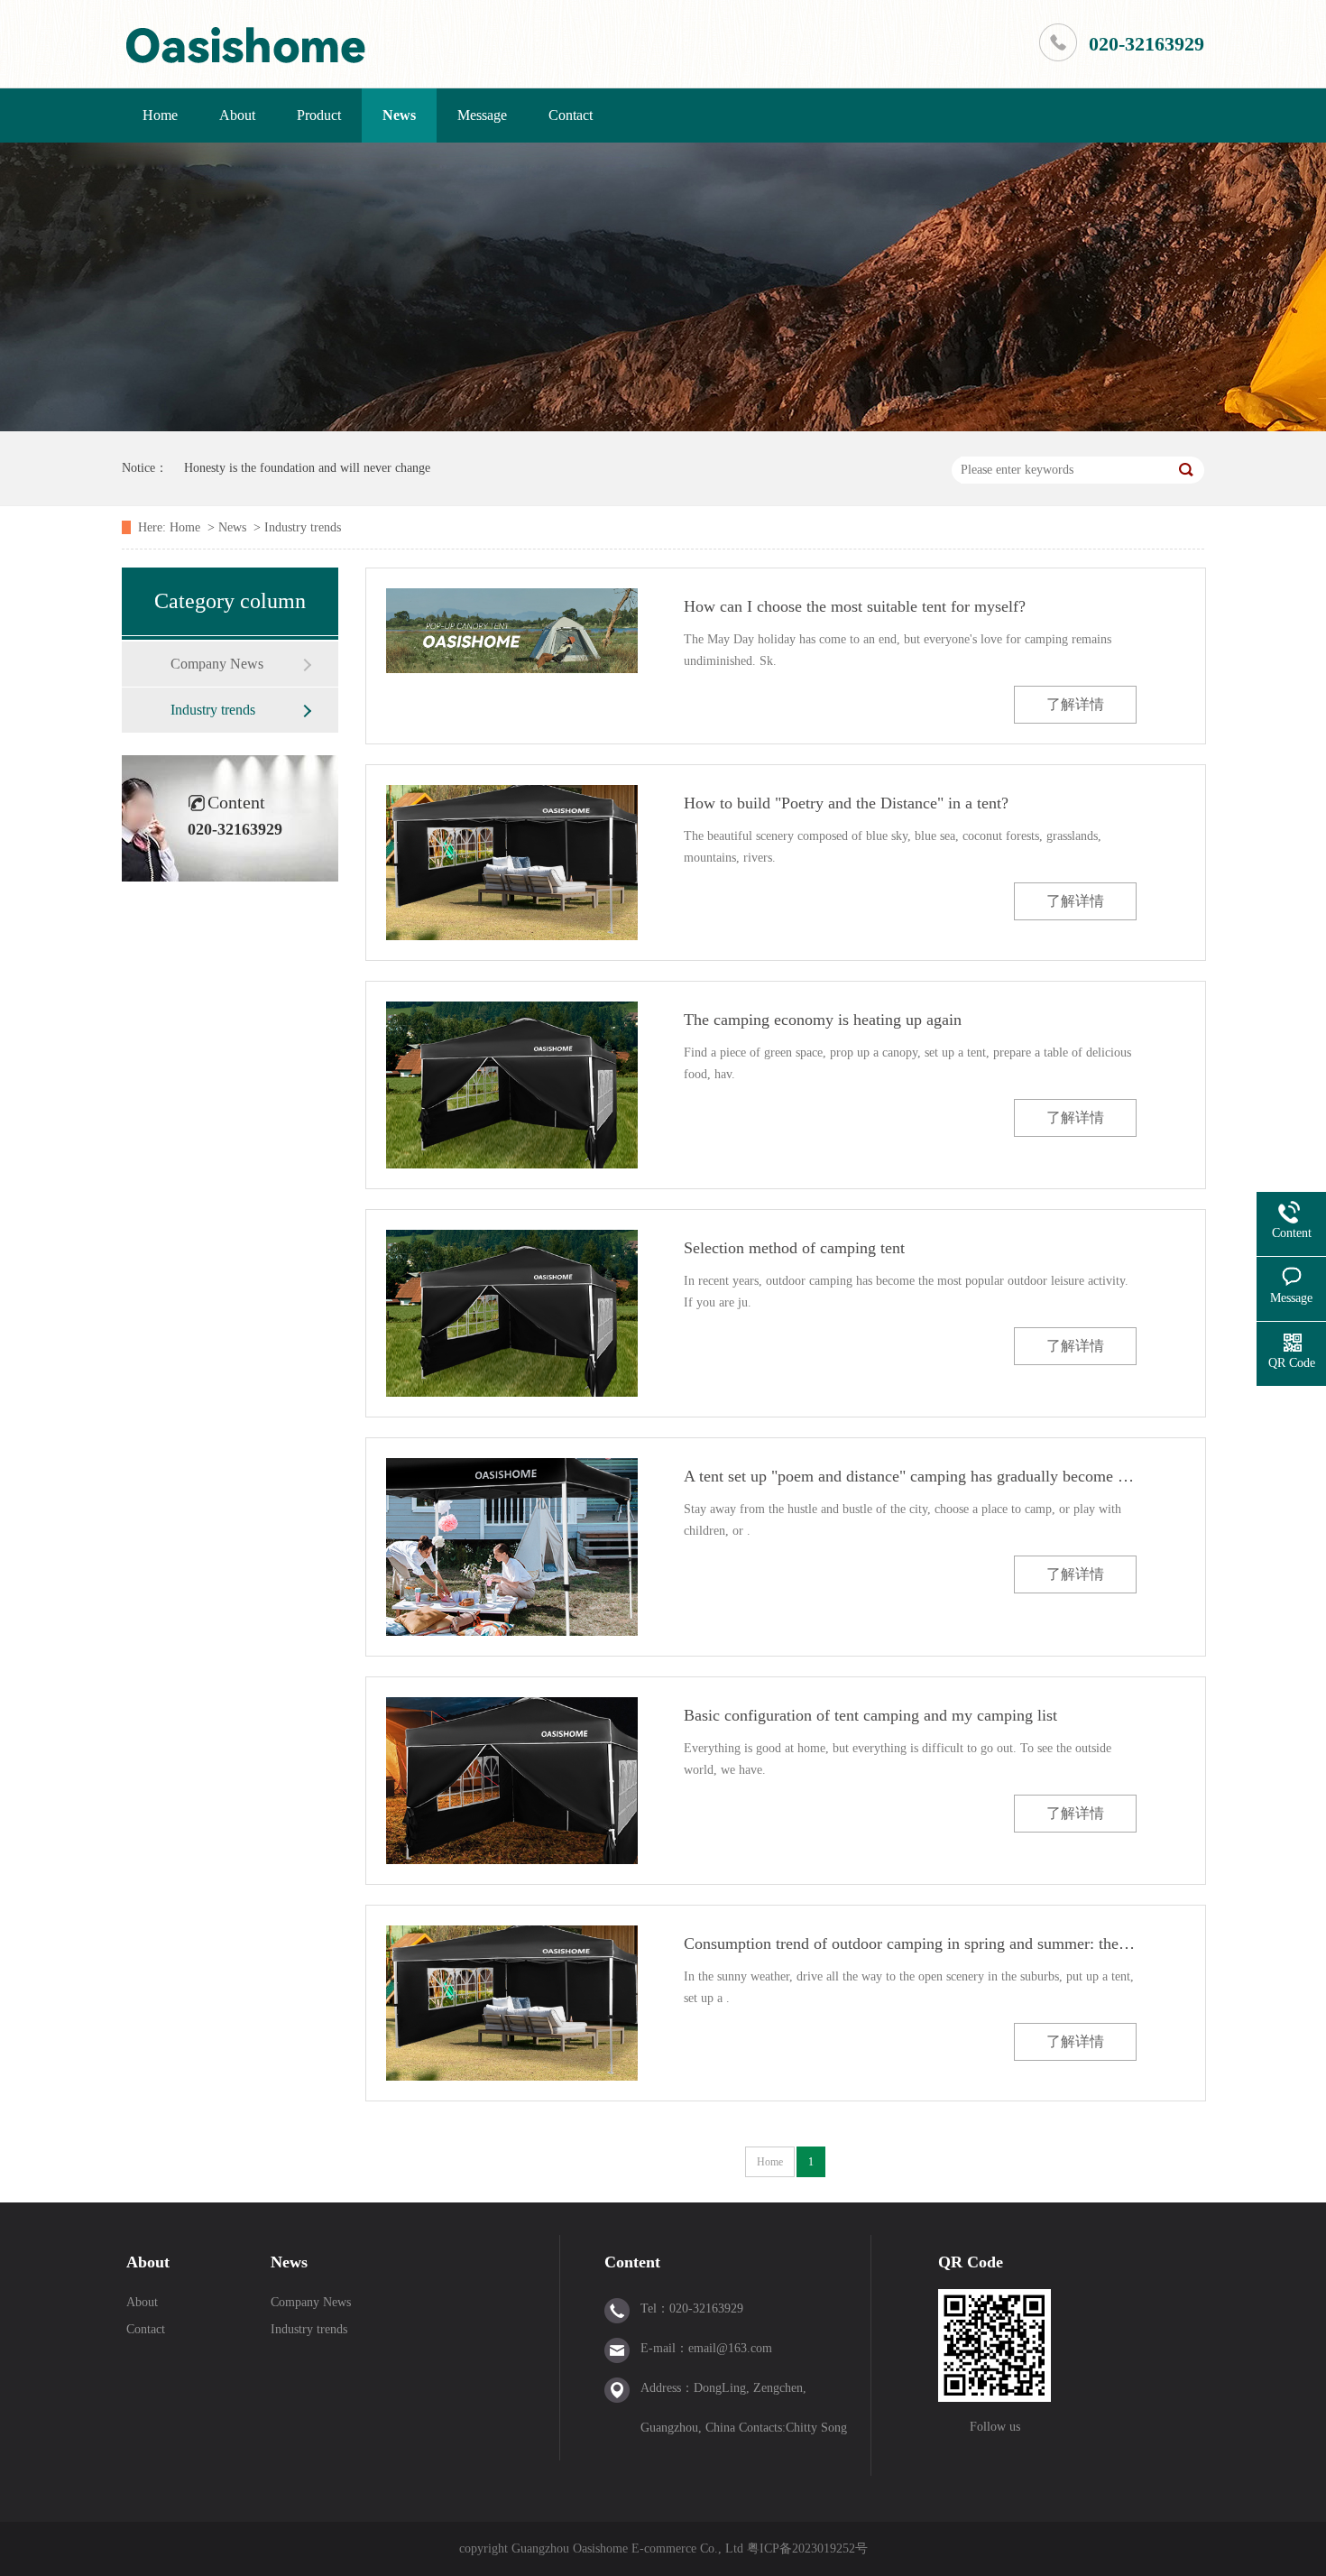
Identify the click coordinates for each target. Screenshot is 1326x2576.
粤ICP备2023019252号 (807, 2548)
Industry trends (303, 527)
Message (482, 115)
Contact (571, 115)
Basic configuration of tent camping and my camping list (870, 1715)
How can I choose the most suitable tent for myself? (855, 606)
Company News (217, 664)
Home (160, 115)
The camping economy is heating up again (823, 1020)
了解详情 (1075, 704)
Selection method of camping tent (794, 1248)
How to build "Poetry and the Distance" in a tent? (846, 803)
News (399, 115)
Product (319, 115)
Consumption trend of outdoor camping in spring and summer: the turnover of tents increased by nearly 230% (910, 1944)
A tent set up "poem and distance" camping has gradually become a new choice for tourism (910, 1476)
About (237, 115)
